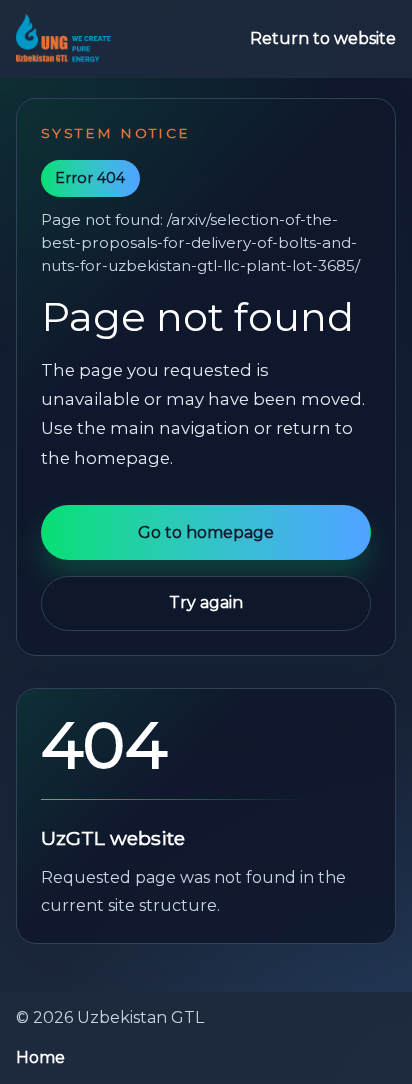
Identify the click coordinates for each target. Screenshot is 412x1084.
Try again (206, 602)
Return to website (323, 38)
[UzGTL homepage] (63, 39)
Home (40, 1057)
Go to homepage (206, 532)
